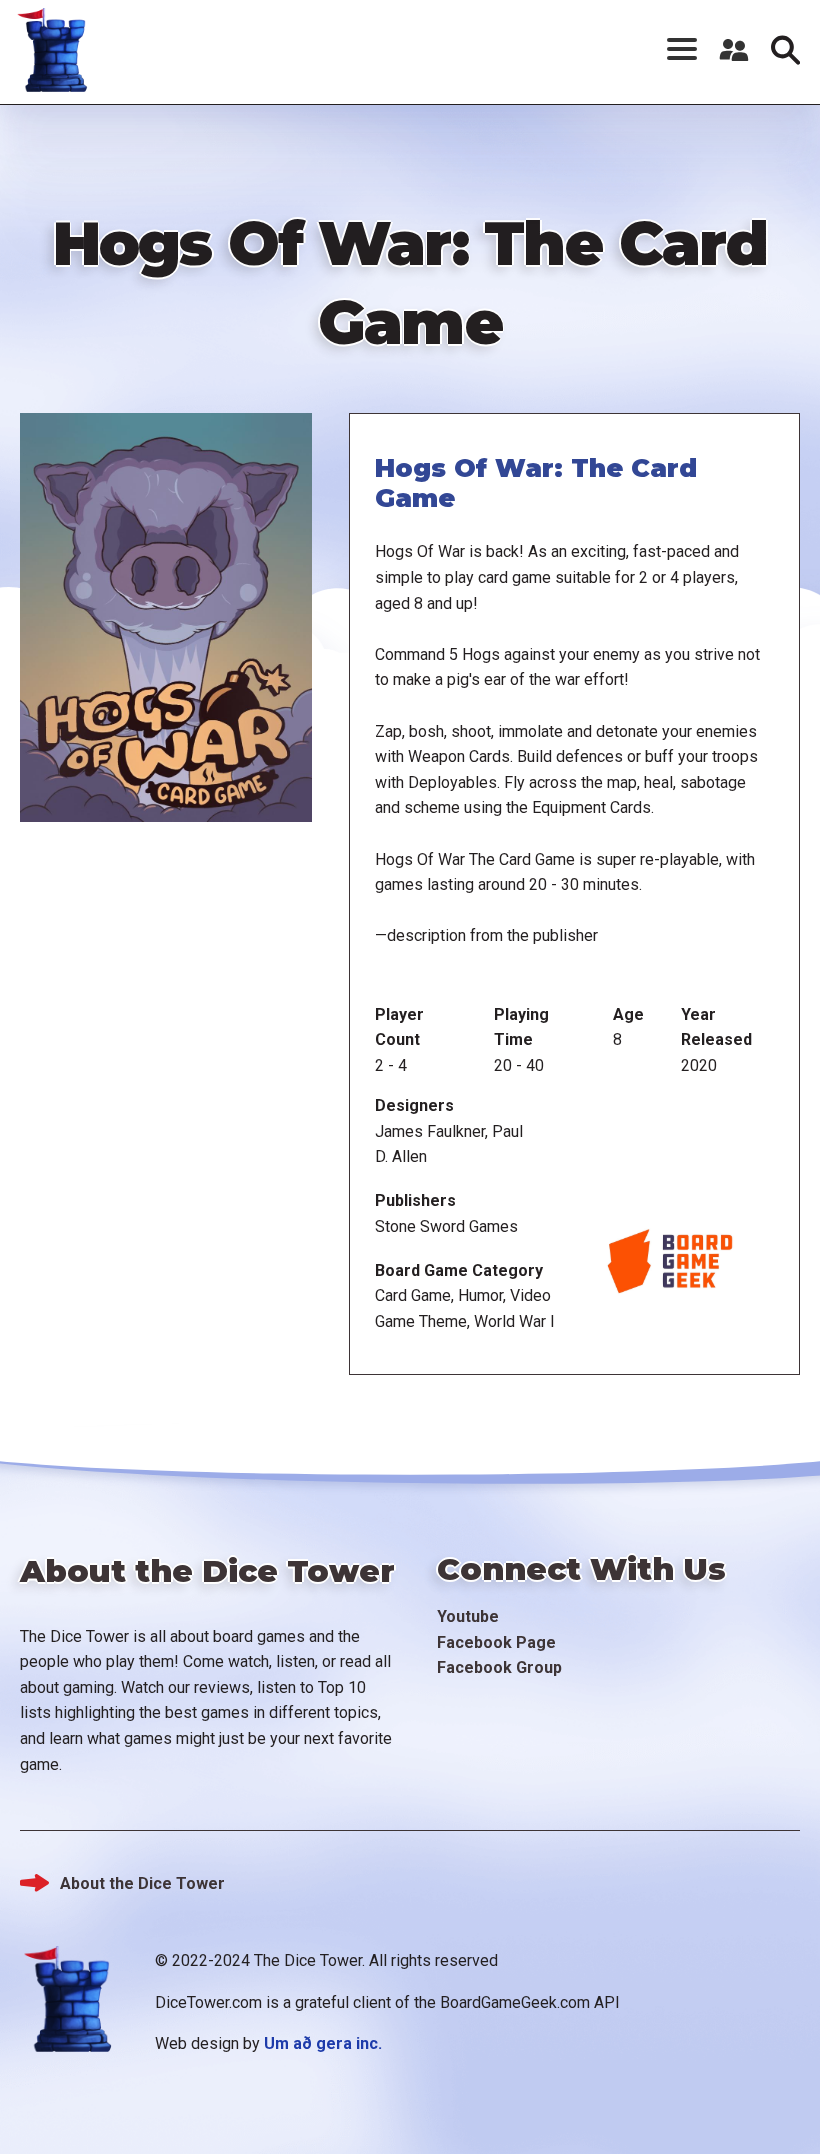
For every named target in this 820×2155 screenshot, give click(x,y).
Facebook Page (496, 1642)
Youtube (468, 1616)
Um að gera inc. (323, 2043)
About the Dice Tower (142, 1883)
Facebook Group (499, 1667)
